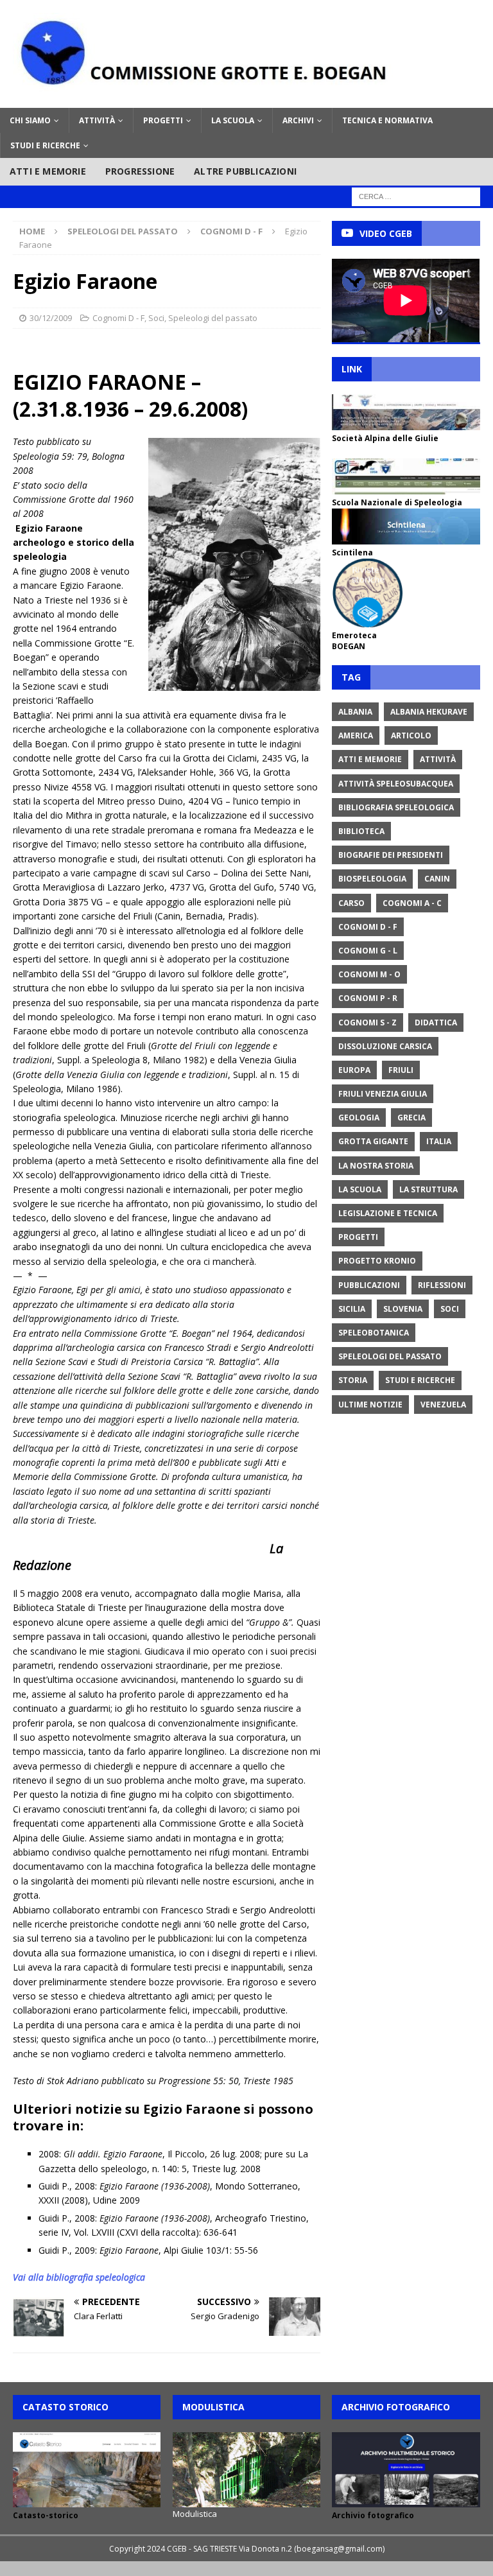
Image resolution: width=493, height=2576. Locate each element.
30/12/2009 (51, 318)
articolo (411, 735)
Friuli (401, 1070)
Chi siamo (30, 120)
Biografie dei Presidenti (391, 855)
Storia (353, 1380)
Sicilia (352, 1309)
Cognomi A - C (412, 903)
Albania (355, 712)
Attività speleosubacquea (396, 784)
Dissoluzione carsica (385, 1046)
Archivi (298, 120)
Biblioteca (361, 831)
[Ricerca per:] (416, 196)
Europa (354, 1070)
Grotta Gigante (373, 1141)
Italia (439, 1141)
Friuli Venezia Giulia (383, 1094)
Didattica (436, 1023)
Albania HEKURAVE (429, 712)
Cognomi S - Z (368, 1023)
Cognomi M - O (369, 974)
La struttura (428, 1189)
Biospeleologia (372, 879)
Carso (351, 903)
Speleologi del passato (123, 231)
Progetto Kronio (377, 1261)
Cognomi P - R (368, 998)
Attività (97, 120)
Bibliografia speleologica (396, 807)
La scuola (233, 120)
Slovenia (403, 1309)
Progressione (140, 171)
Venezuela (443, 1405)
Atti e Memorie (370, 759)
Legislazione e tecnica (388, 1213)
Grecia (411, 1118)
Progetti (163, 120)
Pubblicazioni (369, 1285)
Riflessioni (442, 1285)
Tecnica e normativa (387, 120)
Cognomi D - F (118, 318)
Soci (156, 318)
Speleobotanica (374, 1333)
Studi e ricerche (45, 145)
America (356, 735)
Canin (437, 879)
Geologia (359, 1118)
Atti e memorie (48, 171)
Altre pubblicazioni (245, 171)
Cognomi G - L (368, 951)
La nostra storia (376, 1166)
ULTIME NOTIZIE (370, 1405)
